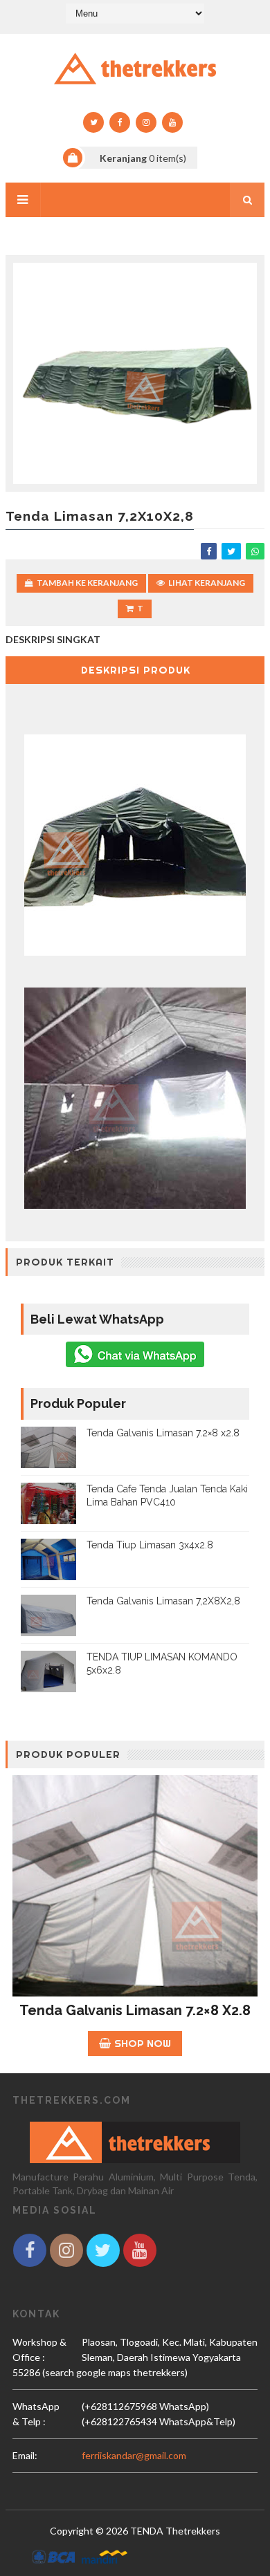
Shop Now (143, 2043)
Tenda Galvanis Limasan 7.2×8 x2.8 (163, 1433)
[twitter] (93, 122)
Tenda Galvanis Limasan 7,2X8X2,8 (163, 1601)
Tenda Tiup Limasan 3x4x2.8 (150, 1545)
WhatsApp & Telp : (36, 2414)
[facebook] (120, 122)
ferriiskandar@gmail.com (134, 2455)
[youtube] (172, 122)
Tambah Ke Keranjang (87, 583)
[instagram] (146, 122)
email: (25, 2455)
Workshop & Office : (39, 2350)
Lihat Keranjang (207, 583)
